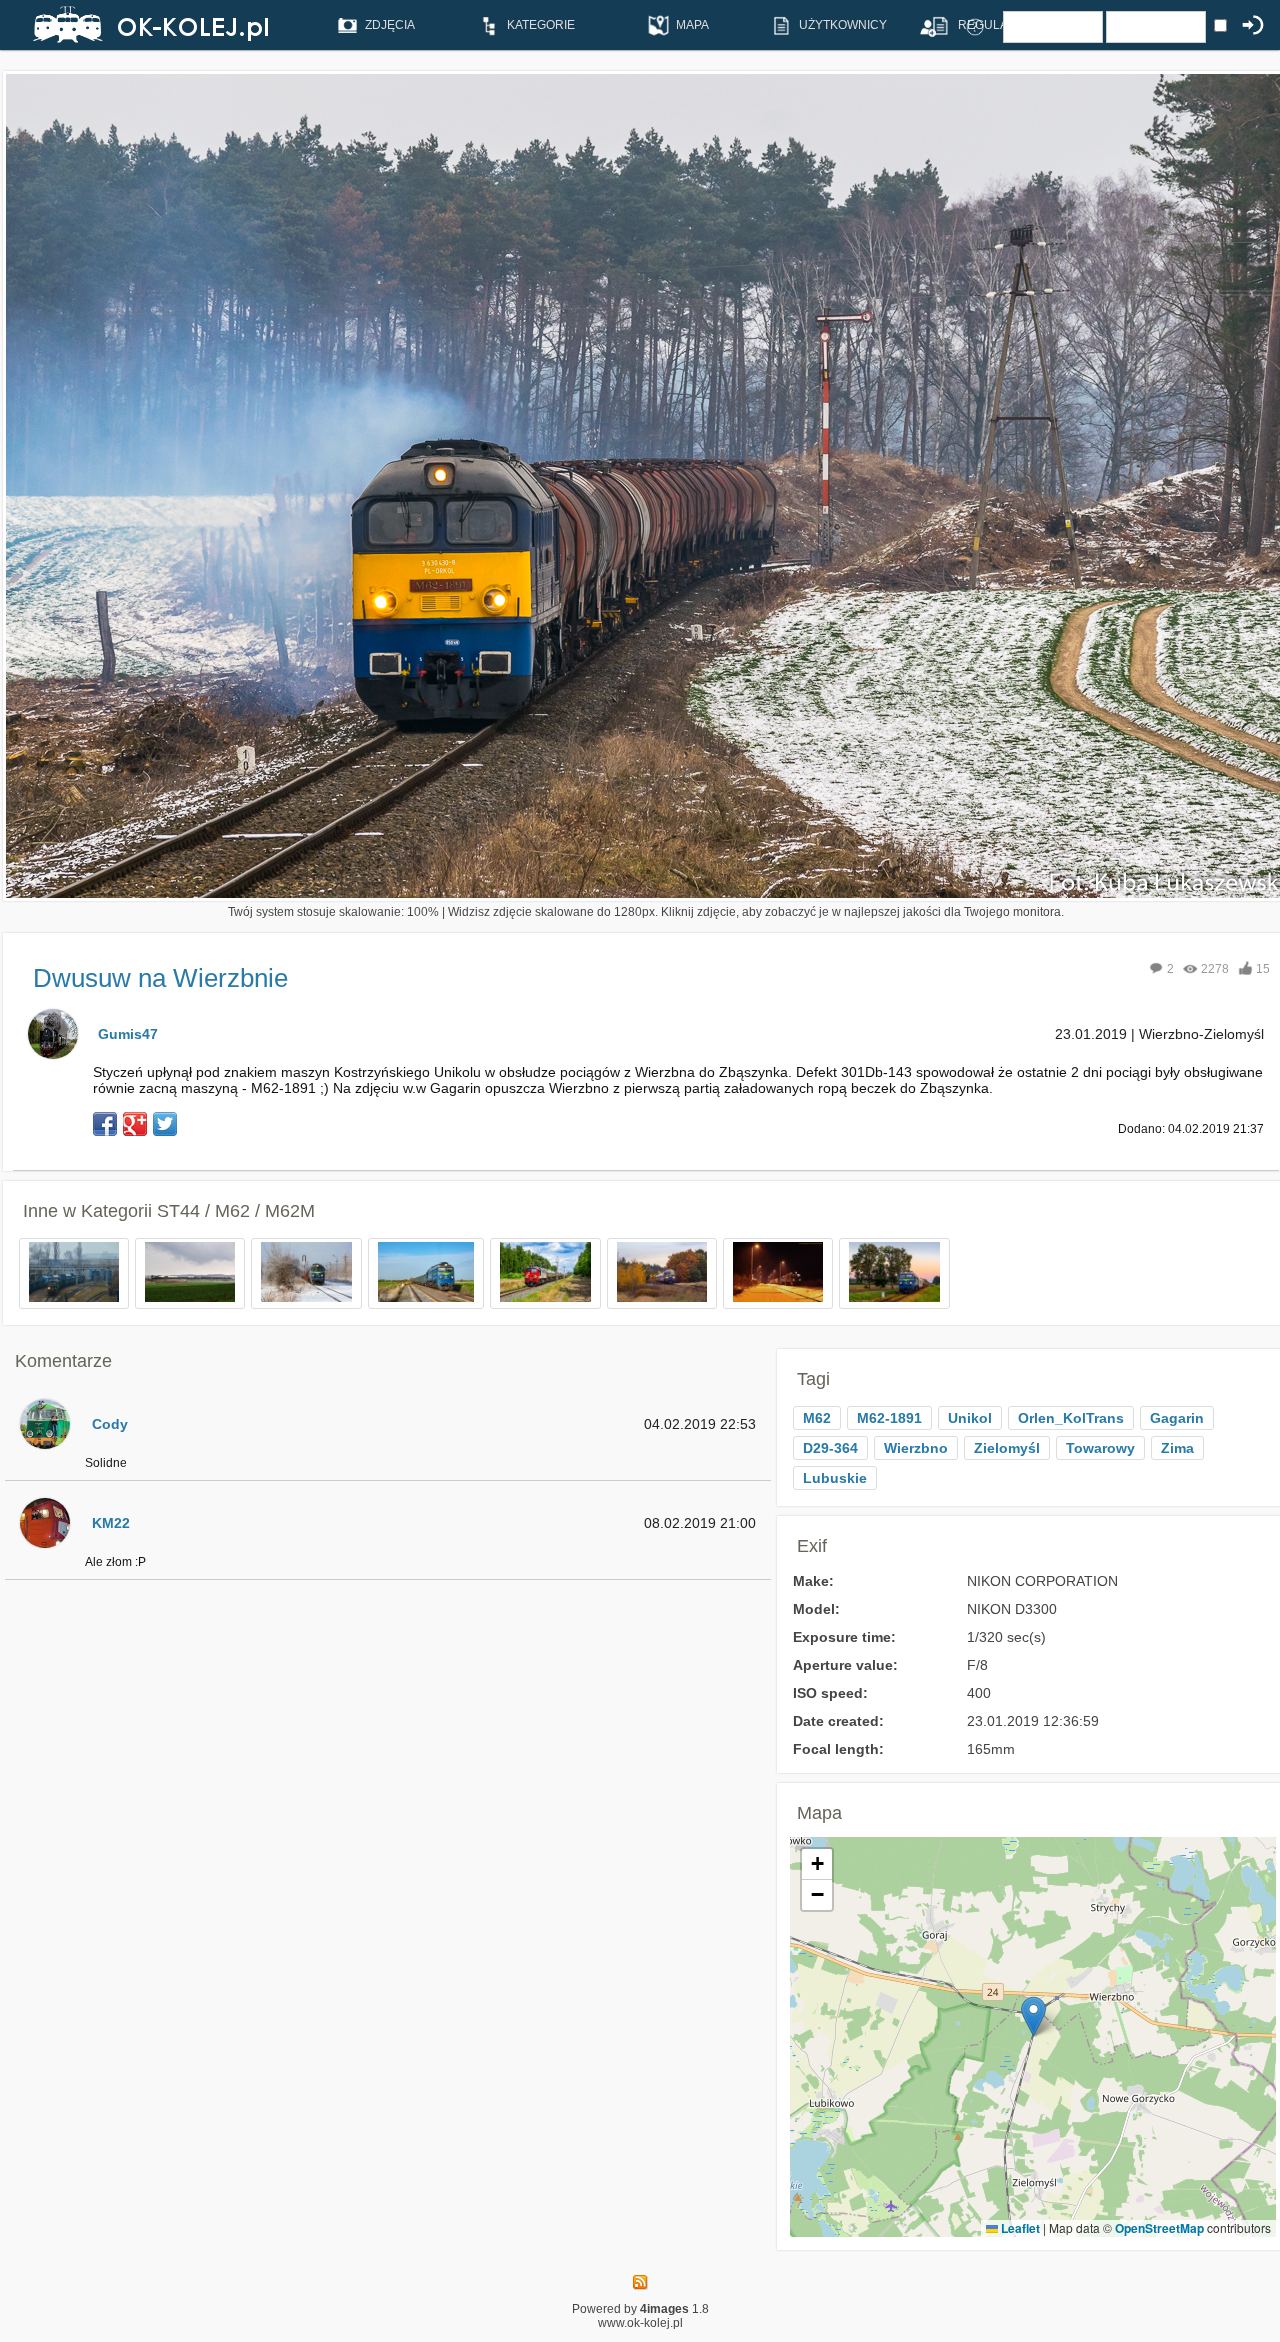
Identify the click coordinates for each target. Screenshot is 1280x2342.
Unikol (970, 1418)
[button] (1033, 2016)
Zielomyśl (1007, 1448)
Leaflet (1019, 2228)
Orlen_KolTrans (1071, 1418)
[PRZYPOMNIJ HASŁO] (975, 26)
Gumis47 (128, 1034)
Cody (110, 1424)
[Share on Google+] (135, 1124)
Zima (1177, 1448)
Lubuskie (835, 1478)
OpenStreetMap (1159, 2228)
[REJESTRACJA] (927, 26)
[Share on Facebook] (105, 1124)
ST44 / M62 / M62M (236, 1211)
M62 (817, 1418)
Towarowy (1100, 1448)
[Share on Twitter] (165, 1124)
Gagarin (1177, 1418)
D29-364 (830, 1448)
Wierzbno (916, 1448)
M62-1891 (889, 1418)
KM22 (111, 1523)
